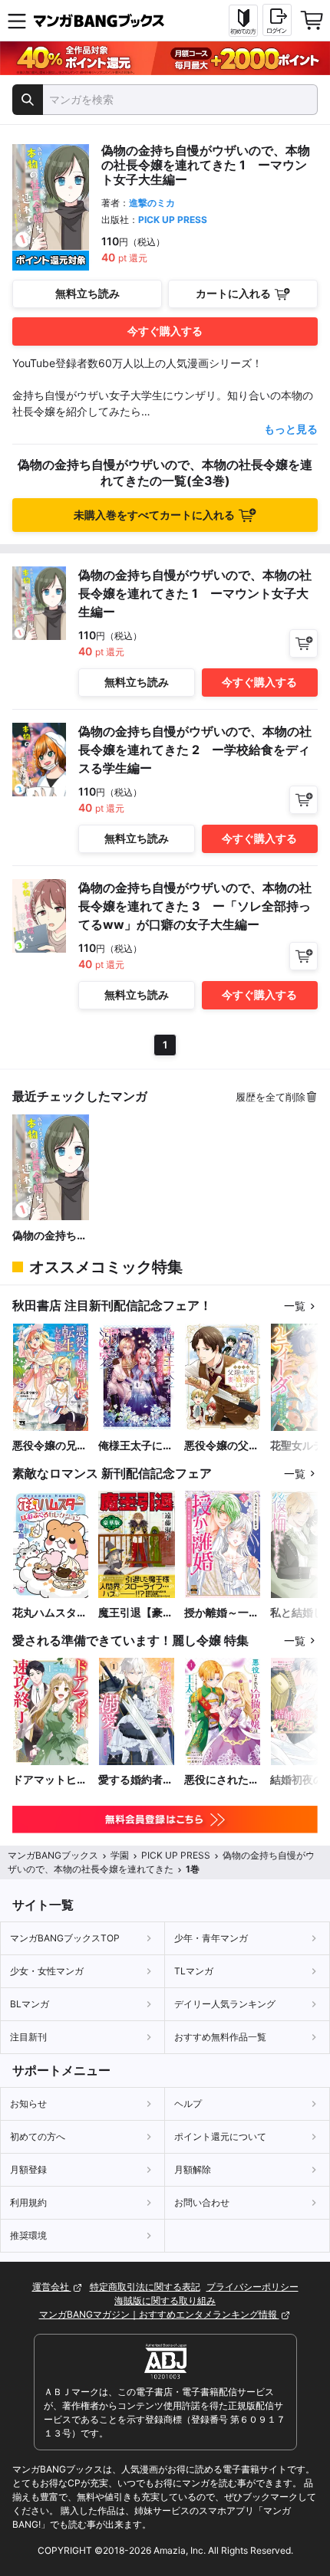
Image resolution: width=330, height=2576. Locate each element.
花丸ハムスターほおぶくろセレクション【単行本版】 (50, 1613)
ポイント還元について (220, 2136)
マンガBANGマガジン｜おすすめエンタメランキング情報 (159, 2314)
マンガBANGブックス (53, 1855)
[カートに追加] (304, 643)
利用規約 (28, 2202)
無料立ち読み (87, 293)
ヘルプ (188, 2103)
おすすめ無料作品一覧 (220, 2037)
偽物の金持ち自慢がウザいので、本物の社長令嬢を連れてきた (50, 1236)
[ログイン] (277, 20)
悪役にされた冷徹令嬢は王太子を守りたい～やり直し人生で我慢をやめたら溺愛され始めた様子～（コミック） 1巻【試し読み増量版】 (222, 1780)
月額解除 (193, 2169)
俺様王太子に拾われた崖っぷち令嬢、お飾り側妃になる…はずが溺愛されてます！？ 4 (136, 1446)
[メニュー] (17, 21)
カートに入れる (233, 293)
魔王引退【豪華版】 (136, 1613)
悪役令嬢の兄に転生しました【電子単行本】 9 (51, 1446)
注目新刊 (28, 2037)
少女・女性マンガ (47, 1971)
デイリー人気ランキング (225, 2004)
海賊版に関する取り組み (165, 2300)
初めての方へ (38, 2136)
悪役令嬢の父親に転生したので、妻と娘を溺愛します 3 (222, 1446)
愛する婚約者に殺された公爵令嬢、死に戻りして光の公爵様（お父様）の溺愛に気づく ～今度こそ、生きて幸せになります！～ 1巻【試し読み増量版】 (136, 1780)
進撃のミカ (152, 203)
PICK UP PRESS (173, 220)
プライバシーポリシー (252, 2287)
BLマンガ (30, 2004)
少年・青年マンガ (211, 1938)
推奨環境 (28, 2235)
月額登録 (28, 2169)
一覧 (295, 1306)
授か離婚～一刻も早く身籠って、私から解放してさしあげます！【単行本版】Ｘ (222, 1613)
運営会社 (52, 2287)
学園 (120, 1855)
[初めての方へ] (243, 21)
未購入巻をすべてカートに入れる (154, 515)
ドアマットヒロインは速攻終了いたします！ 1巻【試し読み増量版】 (50, 1780)
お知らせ (28, 2103)
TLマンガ (194, 1971)
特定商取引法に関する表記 (145, 2287)
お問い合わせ (202, 2202)
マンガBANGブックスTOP (65, 1938)
